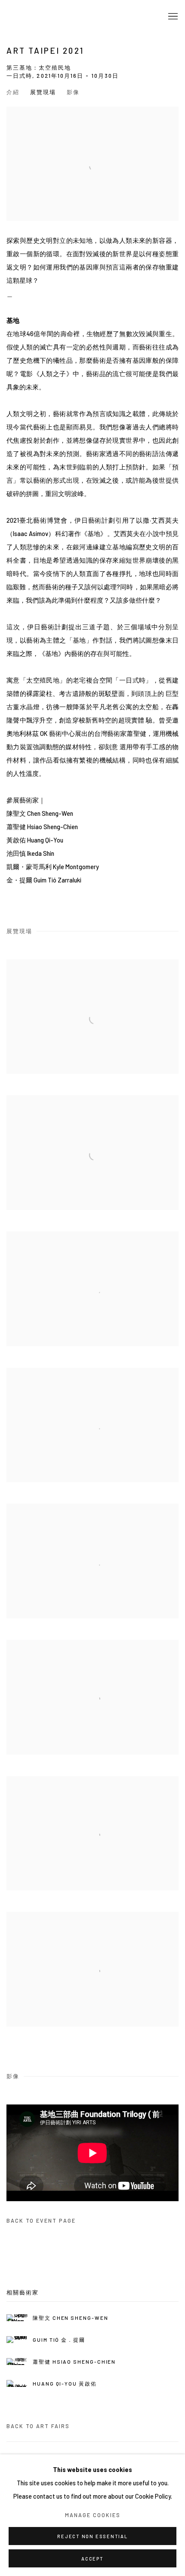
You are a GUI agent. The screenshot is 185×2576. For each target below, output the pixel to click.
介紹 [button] (13, 92)
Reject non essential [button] (92, 2536)
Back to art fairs (38, 2426)
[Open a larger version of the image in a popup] (92, 1017)
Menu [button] (172, 17)
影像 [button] (73, 92)
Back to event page (41, 2221)
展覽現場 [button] (43, 92)
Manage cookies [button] (93, 2515)
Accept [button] (92, 2559)
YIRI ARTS (45, 17)
